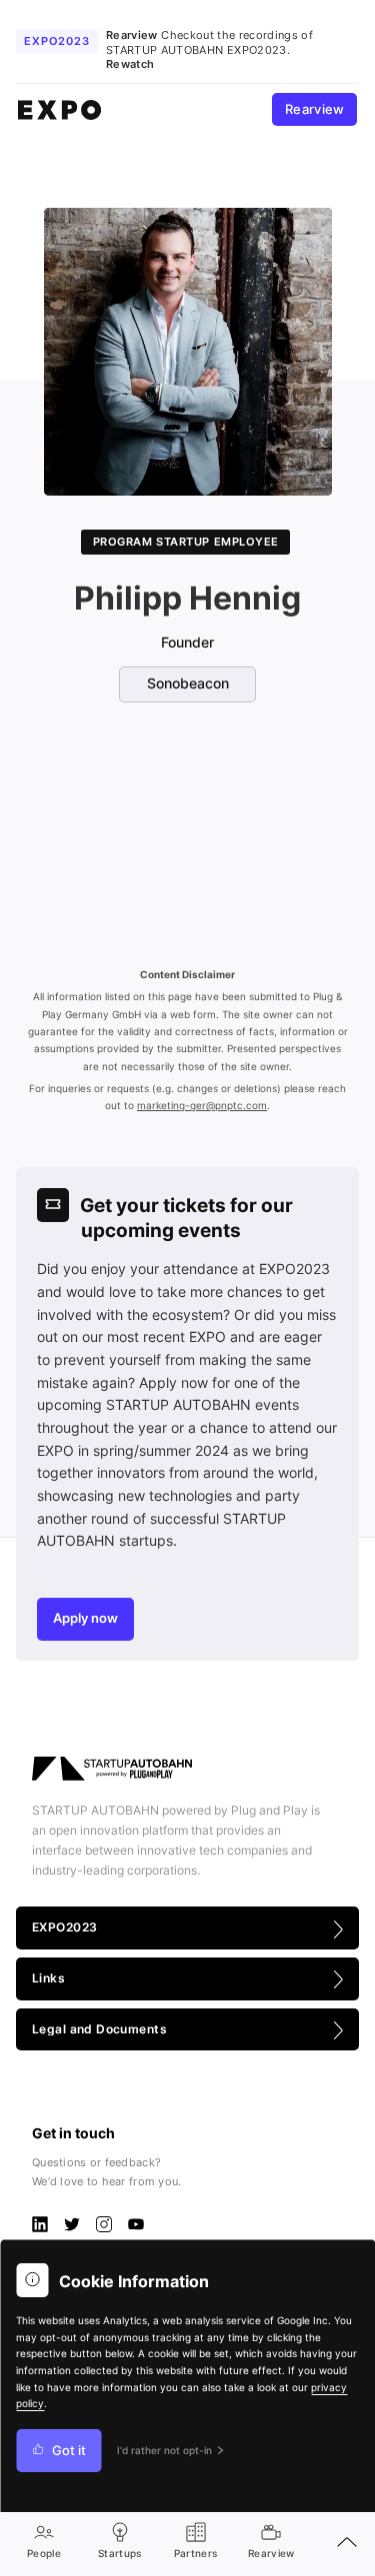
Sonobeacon (188, 683)
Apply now (85, 1618)
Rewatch (130, 64)
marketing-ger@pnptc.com (202, 1106)
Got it (69, 2451)
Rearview (315, 109)
